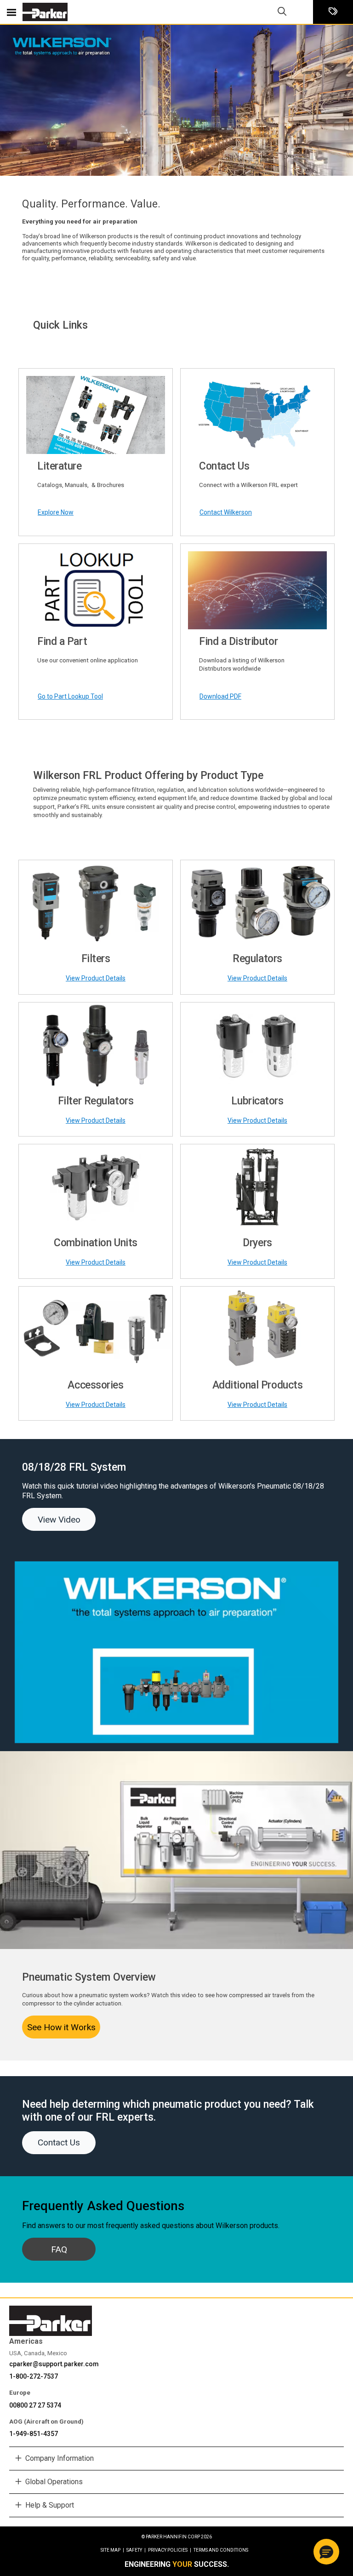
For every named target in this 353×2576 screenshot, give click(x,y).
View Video (59, 1520)
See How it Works (61, 2027)
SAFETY (136, 2550)
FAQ (59, 2249)
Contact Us (59, 2142)
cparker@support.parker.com (54, 2364)
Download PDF (220, 696)
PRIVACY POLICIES (170, 2550)
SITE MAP (112, 2550)
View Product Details (96, 978)
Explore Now (56, 512)
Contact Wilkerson (226, 512)
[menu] (11, 12)
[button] (326, 2552)
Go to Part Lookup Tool (70, 696)
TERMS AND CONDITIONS (221, 2550)
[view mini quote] (333, 12)
